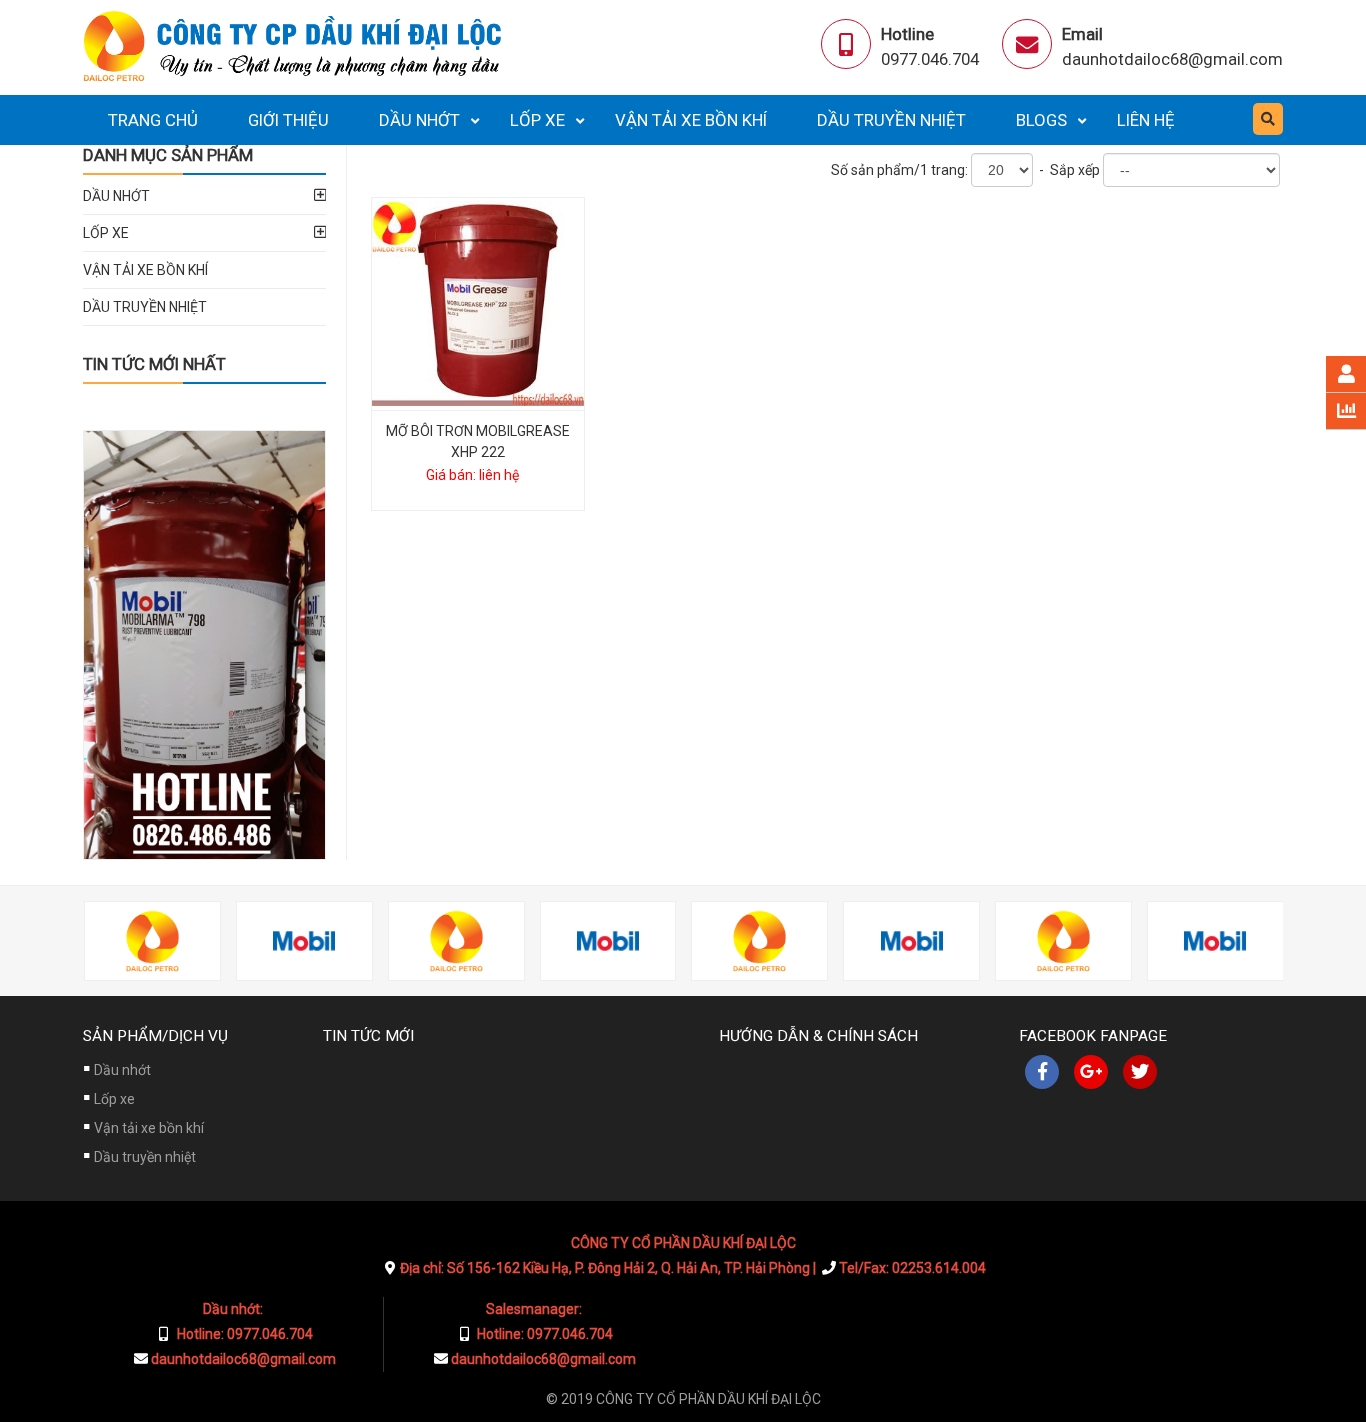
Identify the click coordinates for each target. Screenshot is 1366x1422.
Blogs (1041, 120)
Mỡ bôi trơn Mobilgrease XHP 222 (478, 441)
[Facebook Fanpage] (1042, 1072)
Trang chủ (153, 120)
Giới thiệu (288, 120)
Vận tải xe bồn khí (691, 120)
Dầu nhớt (419, 120)
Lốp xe (537, 120)
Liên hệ (1146, 120)
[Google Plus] (1091, 1072)
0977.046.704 (930, 59)
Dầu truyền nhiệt (891, 120)
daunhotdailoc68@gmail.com (1172, 59)
